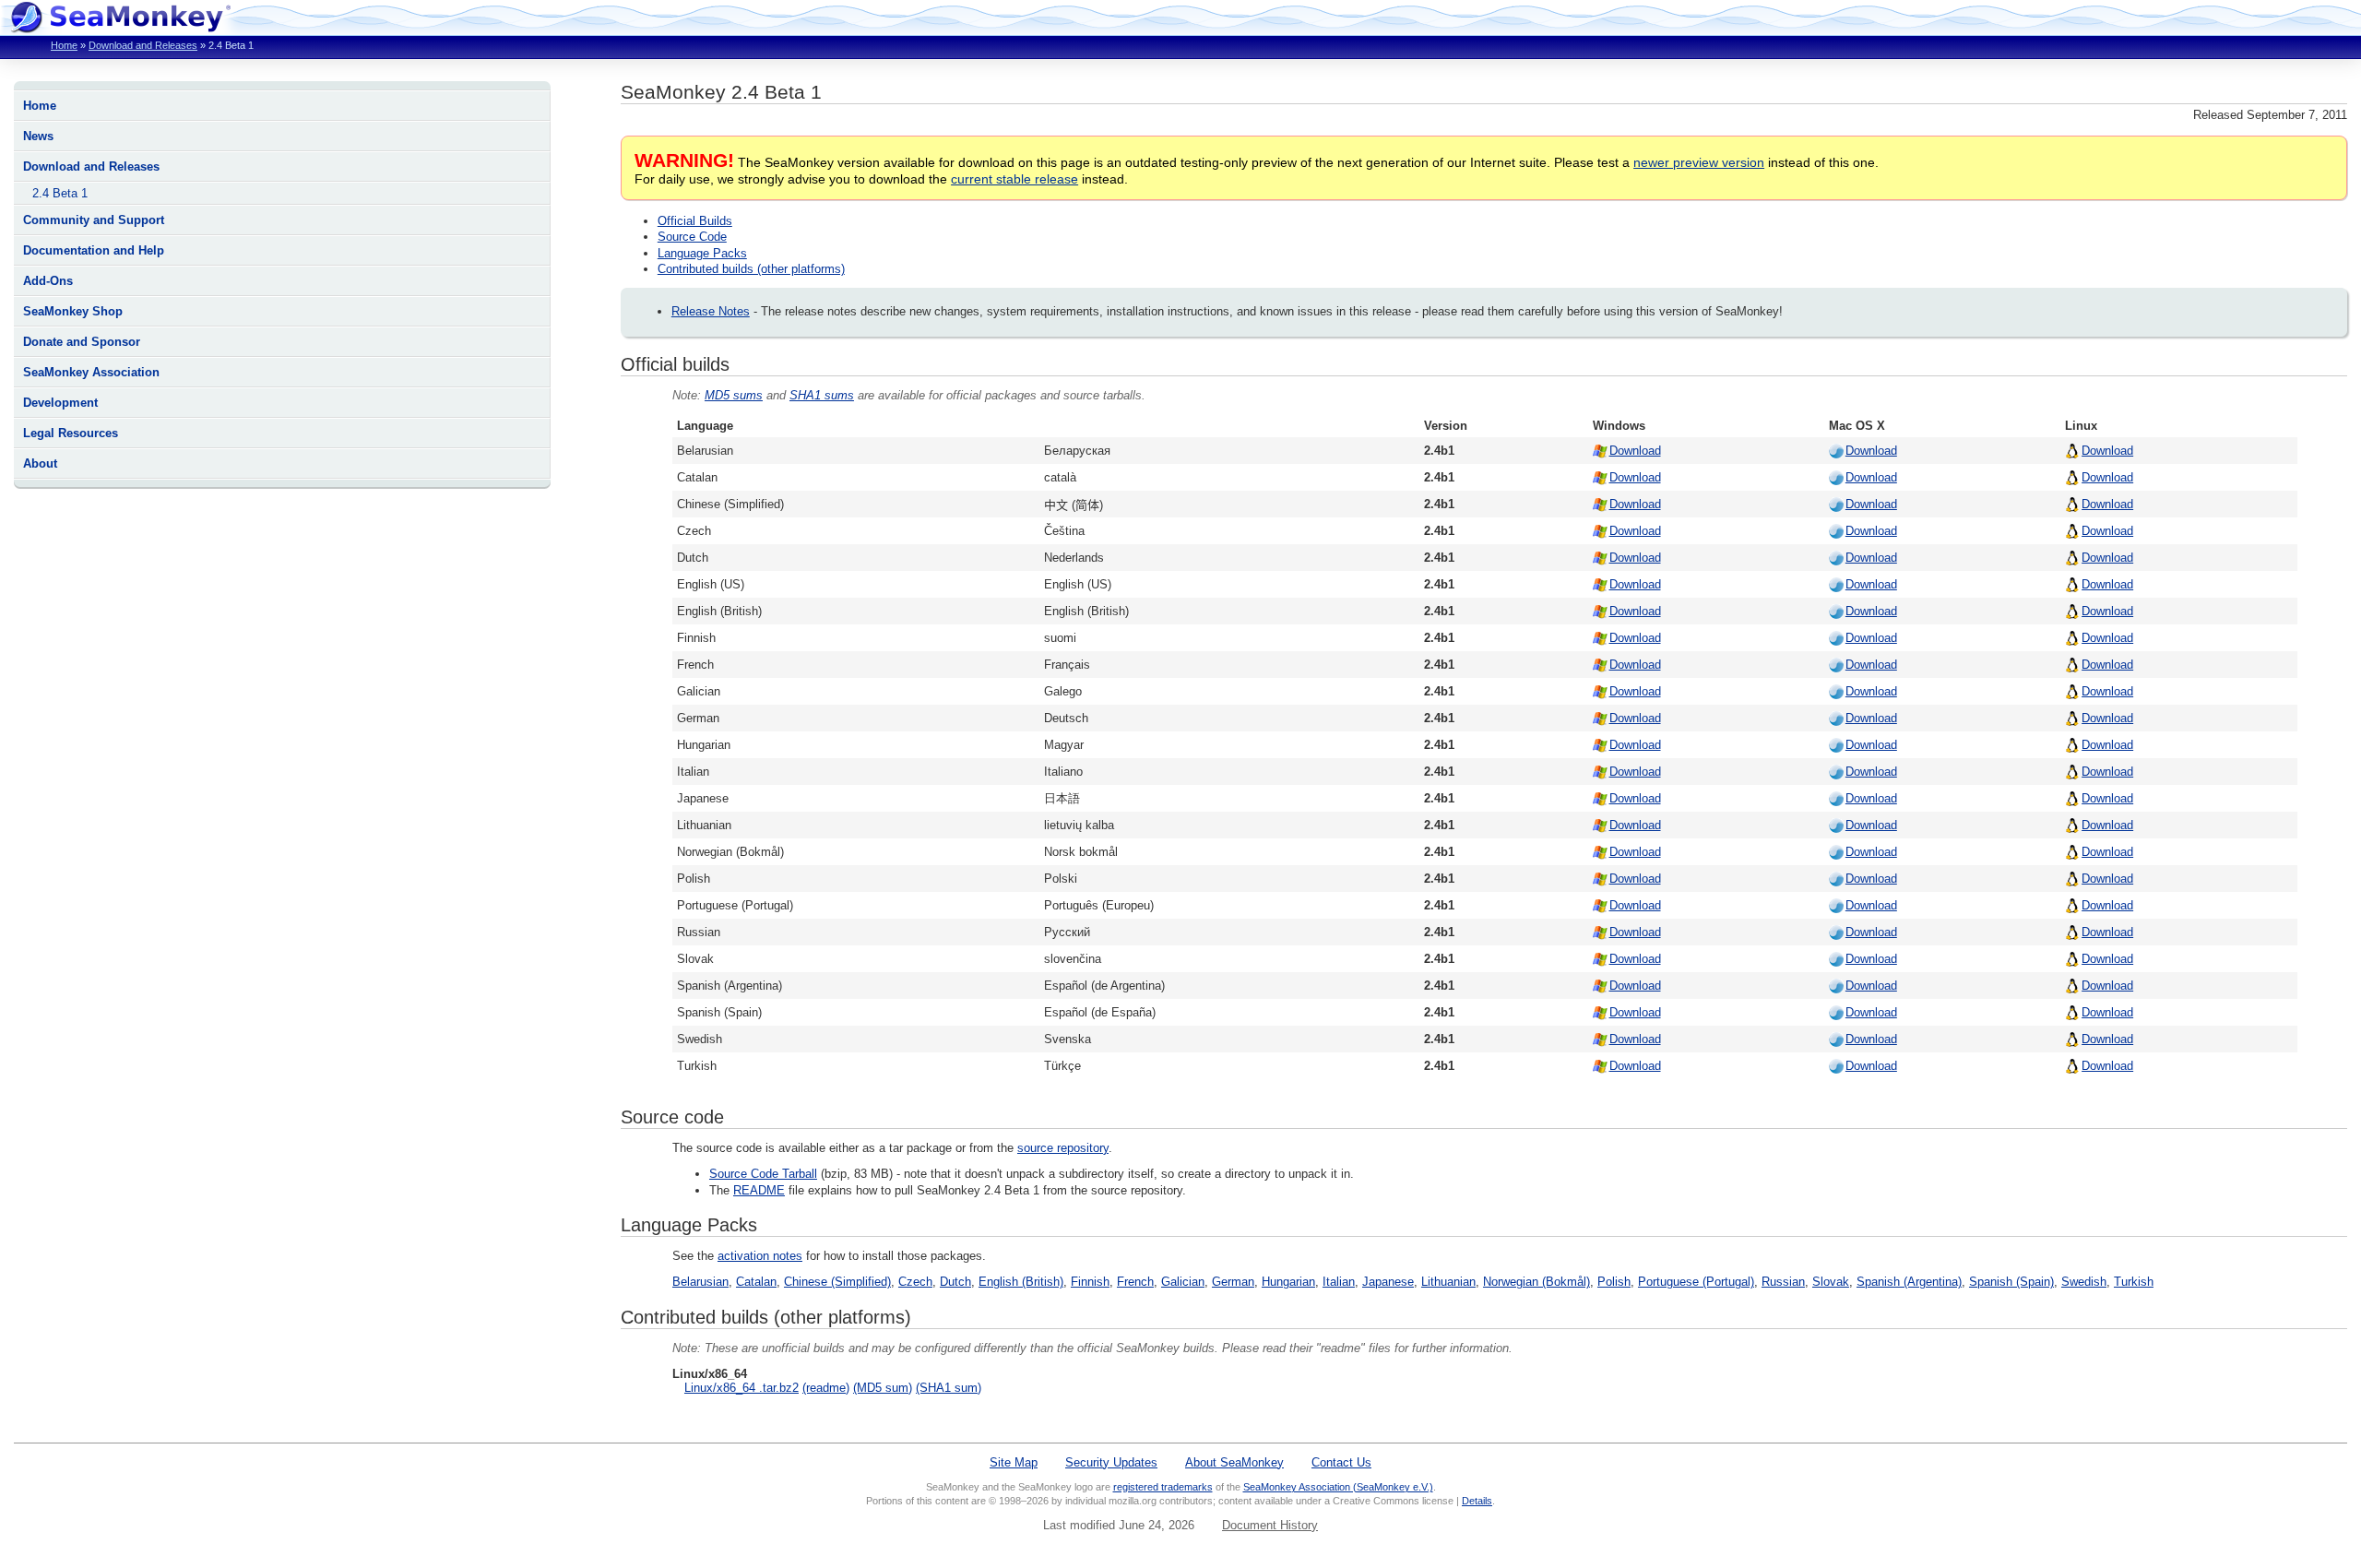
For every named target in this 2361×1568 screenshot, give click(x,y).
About (40, 463)
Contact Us (1341, 1462)
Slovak (1831, 1282)
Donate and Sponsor (82, 342)
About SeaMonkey (1234, 1462)
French (1135, 1282)
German (1233, 1282)
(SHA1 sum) (949, 1388)
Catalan (756, 1282)
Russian (1783, 1282)
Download (1635, 451)
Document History (1270, 1525)
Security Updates (1111, 1462)
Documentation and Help (94, 250)
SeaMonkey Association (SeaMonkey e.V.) (1338, 1487)
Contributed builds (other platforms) (751, 269)
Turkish (2134, 1282)
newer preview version (1699, 162)
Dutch (955, 1282)
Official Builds (695, 221)
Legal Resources (71, 433)
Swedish (2084, 1282)
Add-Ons (48, 281)
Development (60, 403)
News (38, 136)
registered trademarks (1163, 1487)
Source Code (692, 237)
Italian (1339, 1282)
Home (64, 45)
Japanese (1388, 1282)
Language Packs (702, 253)
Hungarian (1288, 1282)
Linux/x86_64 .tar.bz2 (742, 1388)
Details (1477, 1501)
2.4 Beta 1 (60, 193)
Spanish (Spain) (2011, 1282)
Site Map (1014, 1462)
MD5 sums (734, 395)
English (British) (1021, 1282)
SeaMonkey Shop (73, 311)
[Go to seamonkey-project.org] (120, 28)
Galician (1183, 1282)
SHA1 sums (822, 395)
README (759, 1190)
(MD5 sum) (883, 1388)
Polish (1614, 1282)
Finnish (1090, 1282)
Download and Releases (143, 45)
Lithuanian (1448, 1282)
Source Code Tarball (763, 1174)
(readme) (826, 1388)
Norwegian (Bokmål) (1536, 1282)
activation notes (760, 1256)
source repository (1063, 1148)
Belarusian (700, 1282)
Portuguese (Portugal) (1696, 1282)
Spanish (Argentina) (1909, 1282)
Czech (915, 1282)
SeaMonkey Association (91, 372)
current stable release (1014, 179)
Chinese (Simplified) (837, 1282)
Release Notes (711, 311)
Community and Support (94, 220)
